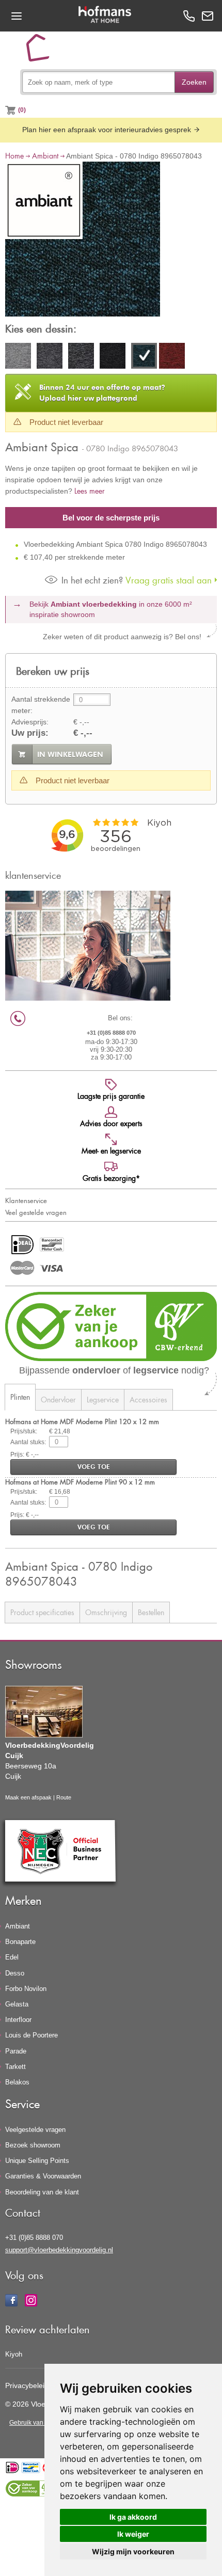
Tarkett (15, 2067)
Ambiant (45, 156)
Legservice (103, 1400)
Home (14, 156)
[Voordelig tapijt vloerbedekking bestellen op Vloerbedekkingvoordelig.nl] (42, 52)
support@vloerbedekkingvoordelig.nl (59, 2250)
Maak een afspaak (28, 1797)
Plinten (20, 1397)
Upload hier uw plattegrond (102, 393)
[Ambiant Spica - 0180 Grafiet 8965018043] (50, 357)
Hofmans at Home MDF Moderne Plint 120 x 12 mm (82, 1421)
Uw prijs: (30, 733)
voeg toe (94, 1467)
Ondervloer (58, 1400)
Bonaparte (20, 1942)
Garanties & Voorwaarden (43, 2176)
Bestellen (151, 1612)
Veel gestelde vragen (36, 1212)
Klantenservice (26, 1200)
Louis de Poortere (31, 2035)
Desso (15, 1973)
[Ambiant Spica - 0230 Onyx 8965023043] (113, 357)
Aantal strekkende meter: (41, 705)
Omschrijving (106, 1612)
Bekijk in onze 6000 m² (111, 609)
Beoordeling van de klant (42, 2192)
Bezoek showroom (33, 2145)
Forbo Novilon (26, 1989)
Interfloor (18, 2020)
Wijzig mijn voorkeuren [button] (133, 2551)
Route (64, 1797)
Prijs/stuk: (24, 1431)
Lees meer (90, 491)
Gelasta (17, 2004)
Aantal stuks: (28, 1442)
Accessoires (148, 1400)
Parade (16, 2051)
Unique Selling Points (37, 2161)
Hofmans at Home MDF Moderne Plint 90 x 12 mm (80, 1482)
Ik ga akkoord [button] (133, 2517)
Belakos (17, 2082)
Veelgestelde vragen (35, 2130)
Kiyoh (14, 2354)
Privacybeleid (27, 2385)
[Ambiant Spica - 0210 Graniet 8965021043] (81, 357)
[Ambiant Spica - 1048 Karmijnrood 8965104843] (172, 357)
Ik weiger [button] (133, 2534)
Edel (12, 1957)
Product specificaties (42, 1612)
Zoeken (194, 82)
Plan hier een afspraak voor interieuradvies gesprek (108, 130)
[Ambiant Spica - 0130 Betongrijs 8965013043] (18, 357)
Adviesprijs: (30, 722)
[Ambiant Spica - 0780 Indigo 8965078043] (83, 241)
